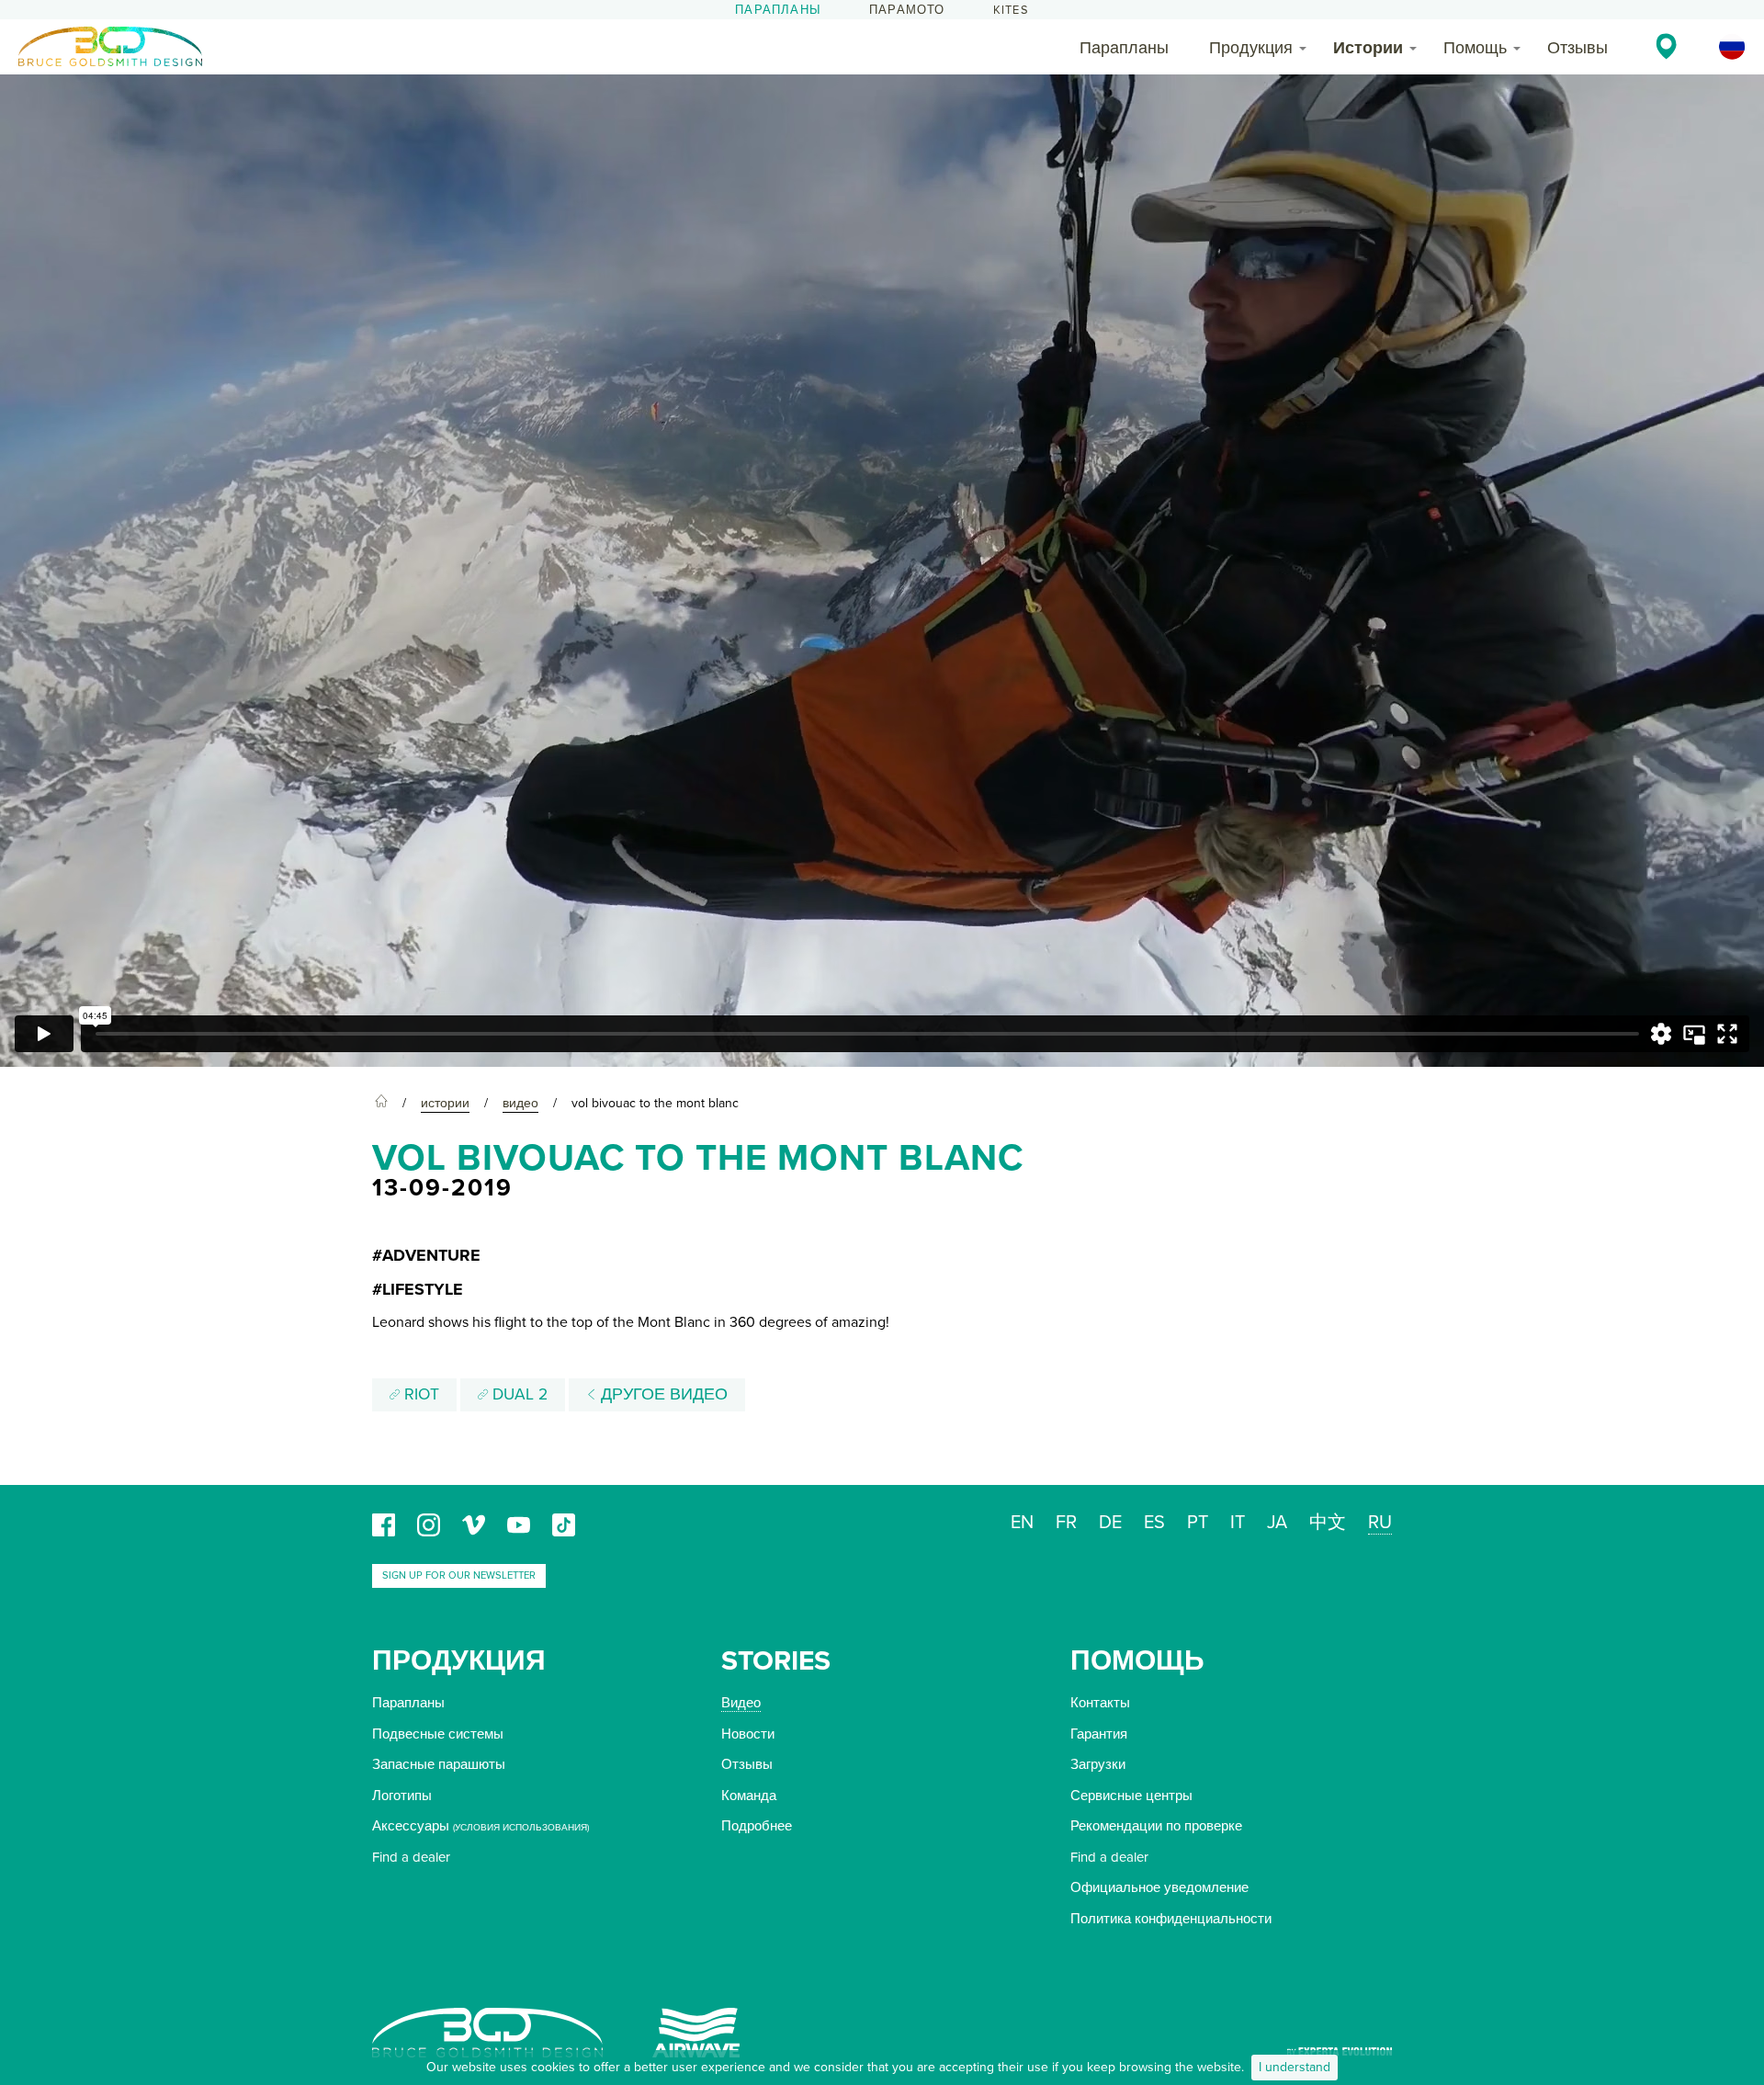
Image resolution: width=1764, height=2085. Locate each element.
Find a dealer (411, 1857)
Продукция (1251, 48)
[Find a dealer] (1666, 46)
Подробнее (757, 1826)
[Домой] (381, 1104)
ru (1380, 1523)
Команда (749, 1796)
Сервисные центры (1131, 1796)
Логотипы (402, 1796)
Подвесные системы (438, 1734)
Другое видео (662, 1394)
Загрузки (1098, 1764)
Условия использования (521, 1828)
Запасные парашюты (439, 1764)
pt (1198, 1523)
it (1238, 1523)
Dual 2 (518, 1394)
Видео (741, 1703)
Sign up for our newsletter (459, 1575)
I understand (1295, 2067)
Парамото (907, 10)
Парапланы (778, 10)
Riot (419, 1394)
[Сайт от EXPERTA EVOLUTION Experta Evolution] (1340, 2045)
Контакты (1100, 1703)
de (1110, 1523)
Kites (1011, 10)
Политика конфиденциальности (1171, 1919)
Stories (776, 1661)
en (1022, 1523)
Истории (1368, 48)
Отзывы (1577, 48)
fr (1066, 1523)
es (1154, 1523)
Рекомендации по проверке (1156, 1826)
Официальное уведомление (1159, 1887)
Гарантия (1099, 1734)
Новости (748, 1734)
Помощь (1475, 48)
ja (1277, 1523)
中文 (1328, 1523)
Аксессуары (411, 1826)
